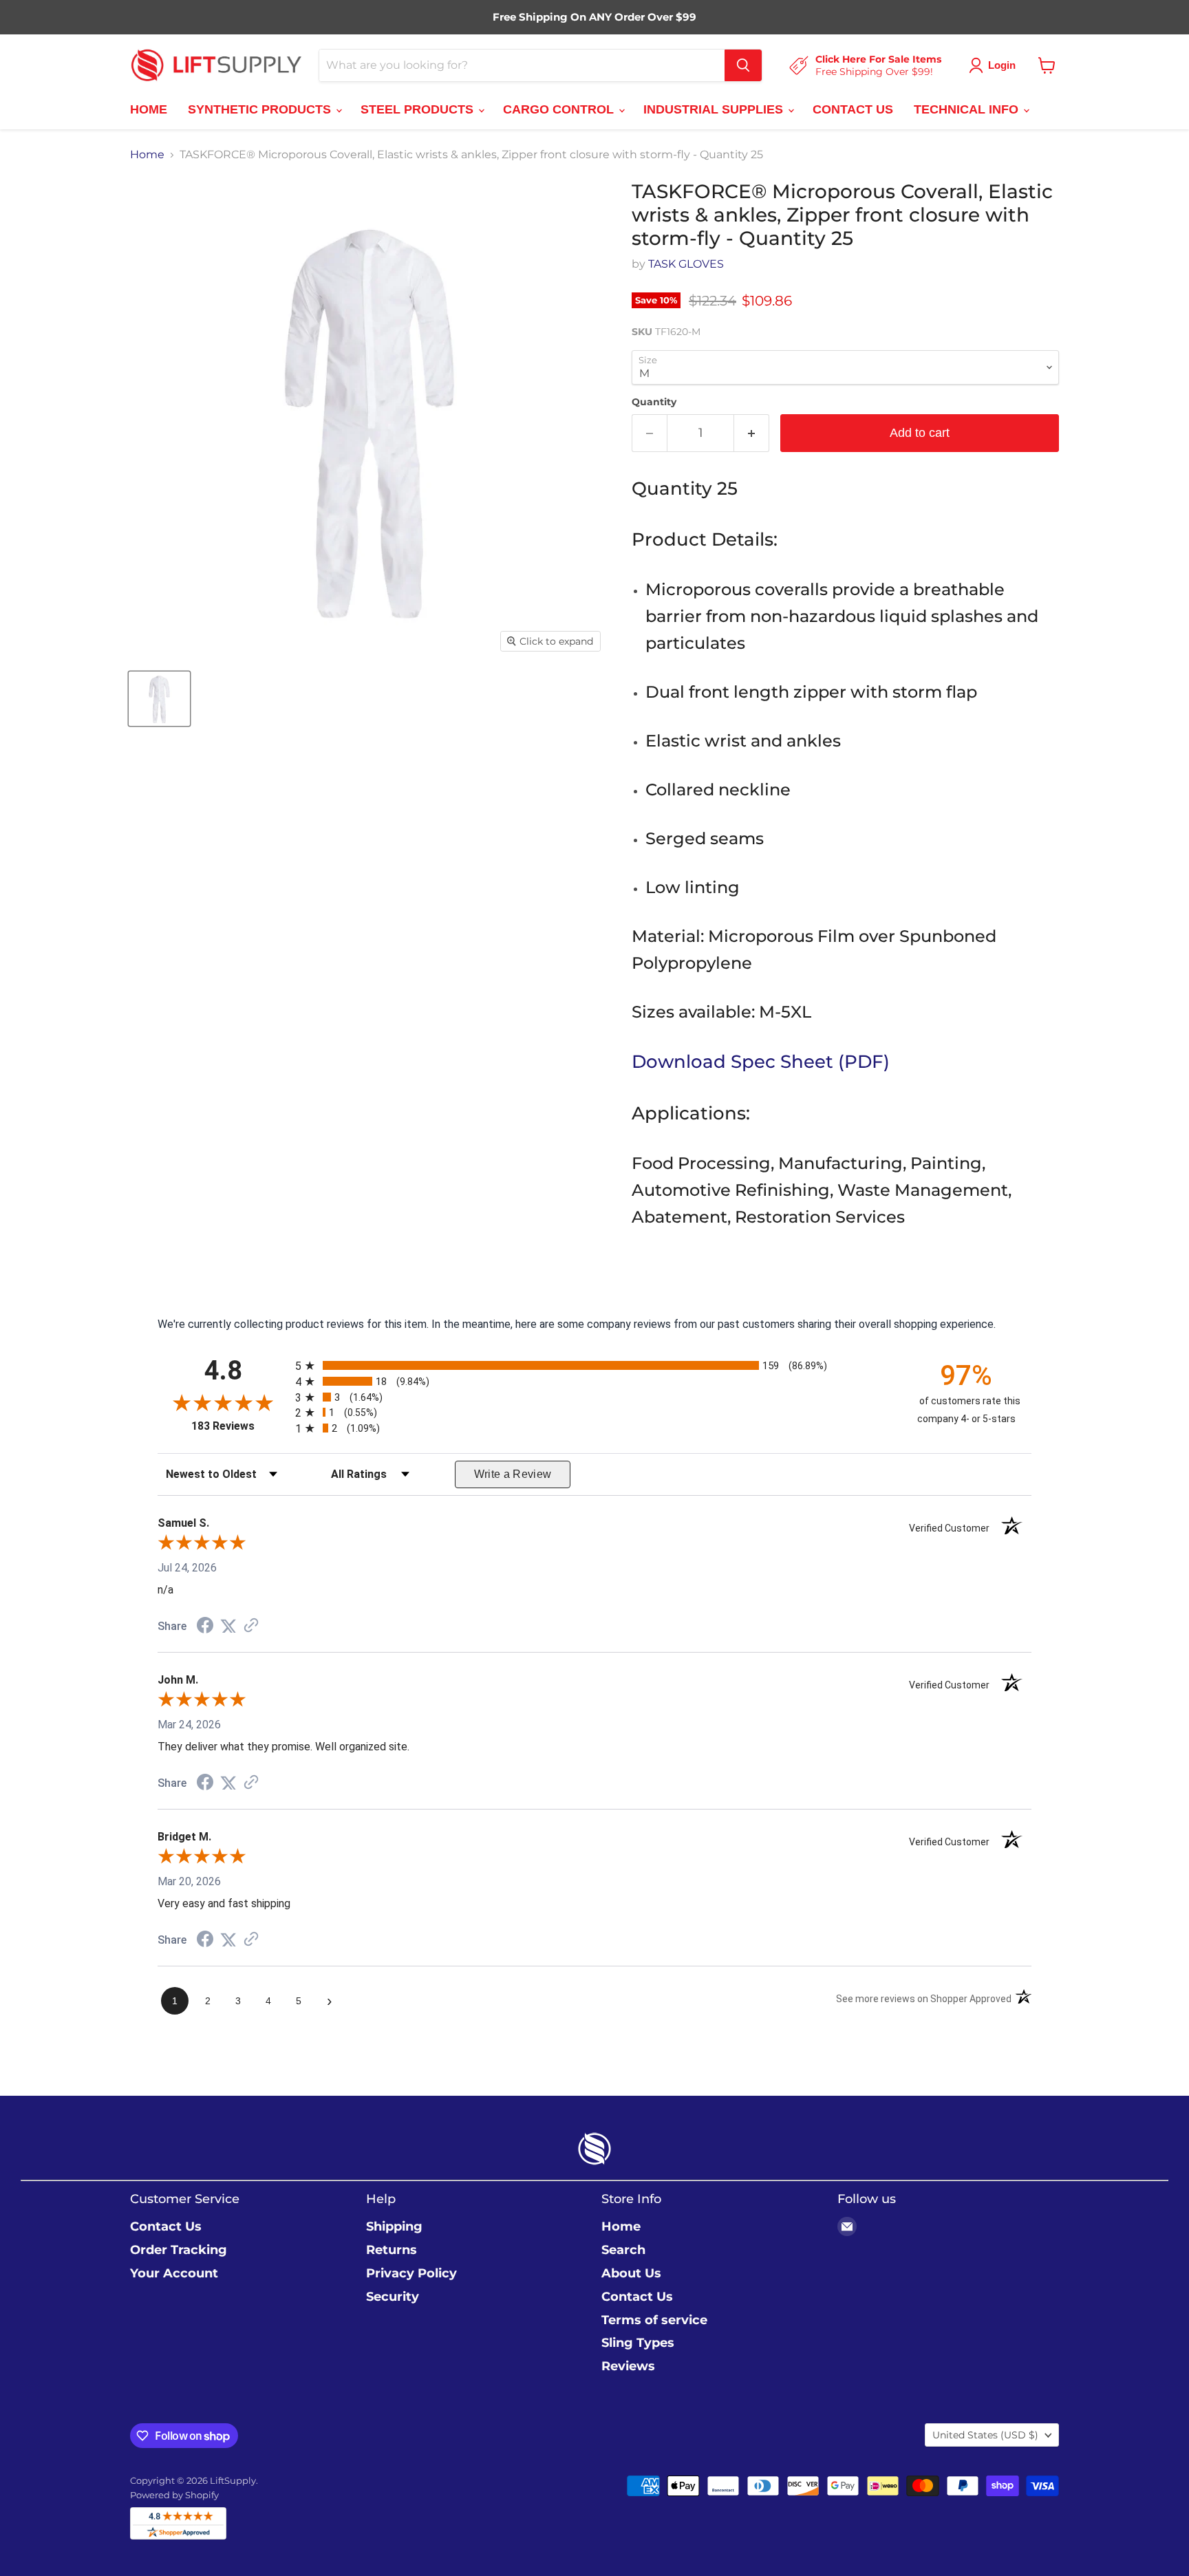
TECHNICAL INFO (968, 109)
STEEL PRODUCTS (419, 109)
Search (623, 2250)
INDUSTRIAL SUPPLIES (715, 109)
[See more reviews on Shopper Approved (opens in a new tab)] (251, 1626)
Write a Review (513, 1474)
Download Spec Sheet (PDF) (761, 1062)
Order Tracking (179, 2250)
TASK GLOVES (686, 264)
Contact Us (166, 2226)
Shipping (394, 2226)
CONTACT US (853, 109)
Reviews (628, 2366)
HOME (149, 109)
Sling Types (638, 2343)
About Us (631, 2273)
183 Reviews (240, 1426)
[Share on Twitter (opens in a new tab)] (228, 1626)
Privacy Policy (411, 2273)
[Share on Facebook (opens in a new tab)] (205, 1627)
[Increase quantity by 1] (752, 433)
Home (147, 155)
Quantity (654, 402)
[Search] (743, 65)
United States (985, 2435)
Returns (392, 2250)
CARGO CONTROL (560, 109)
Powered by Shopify (174, 2495)
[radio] (594, 1365)
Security (393, 2297)
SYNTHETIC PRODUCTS (261, 109)
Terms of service (654, 2320)
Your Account (174, 2273)
